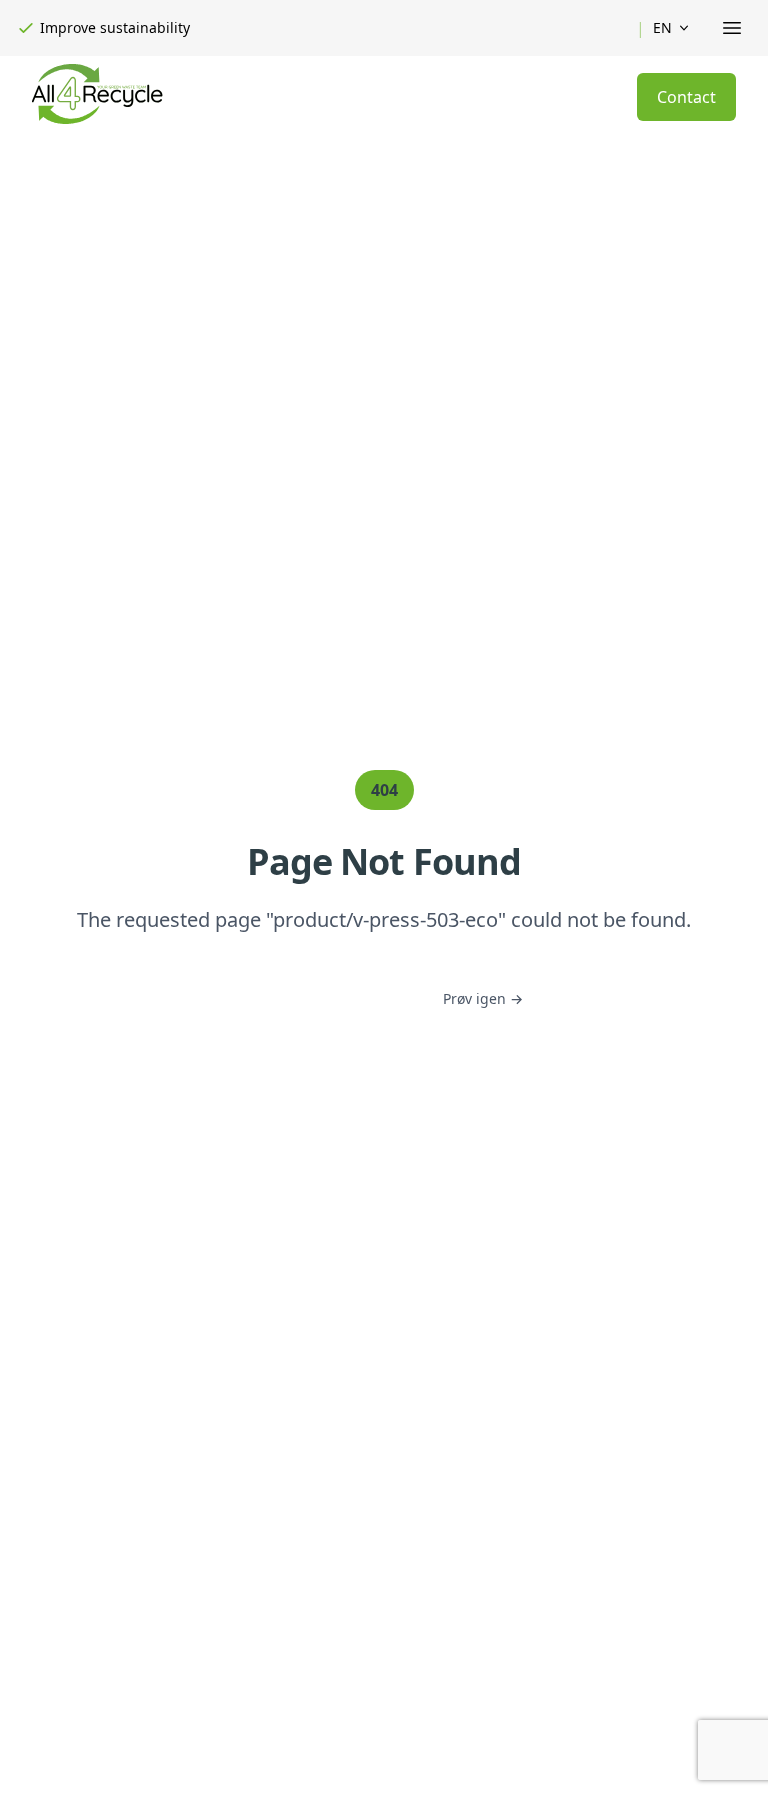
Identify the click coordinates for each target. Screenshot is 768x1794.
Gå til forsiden (332, 999)
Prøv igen (483, 998)
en (662, 27)
